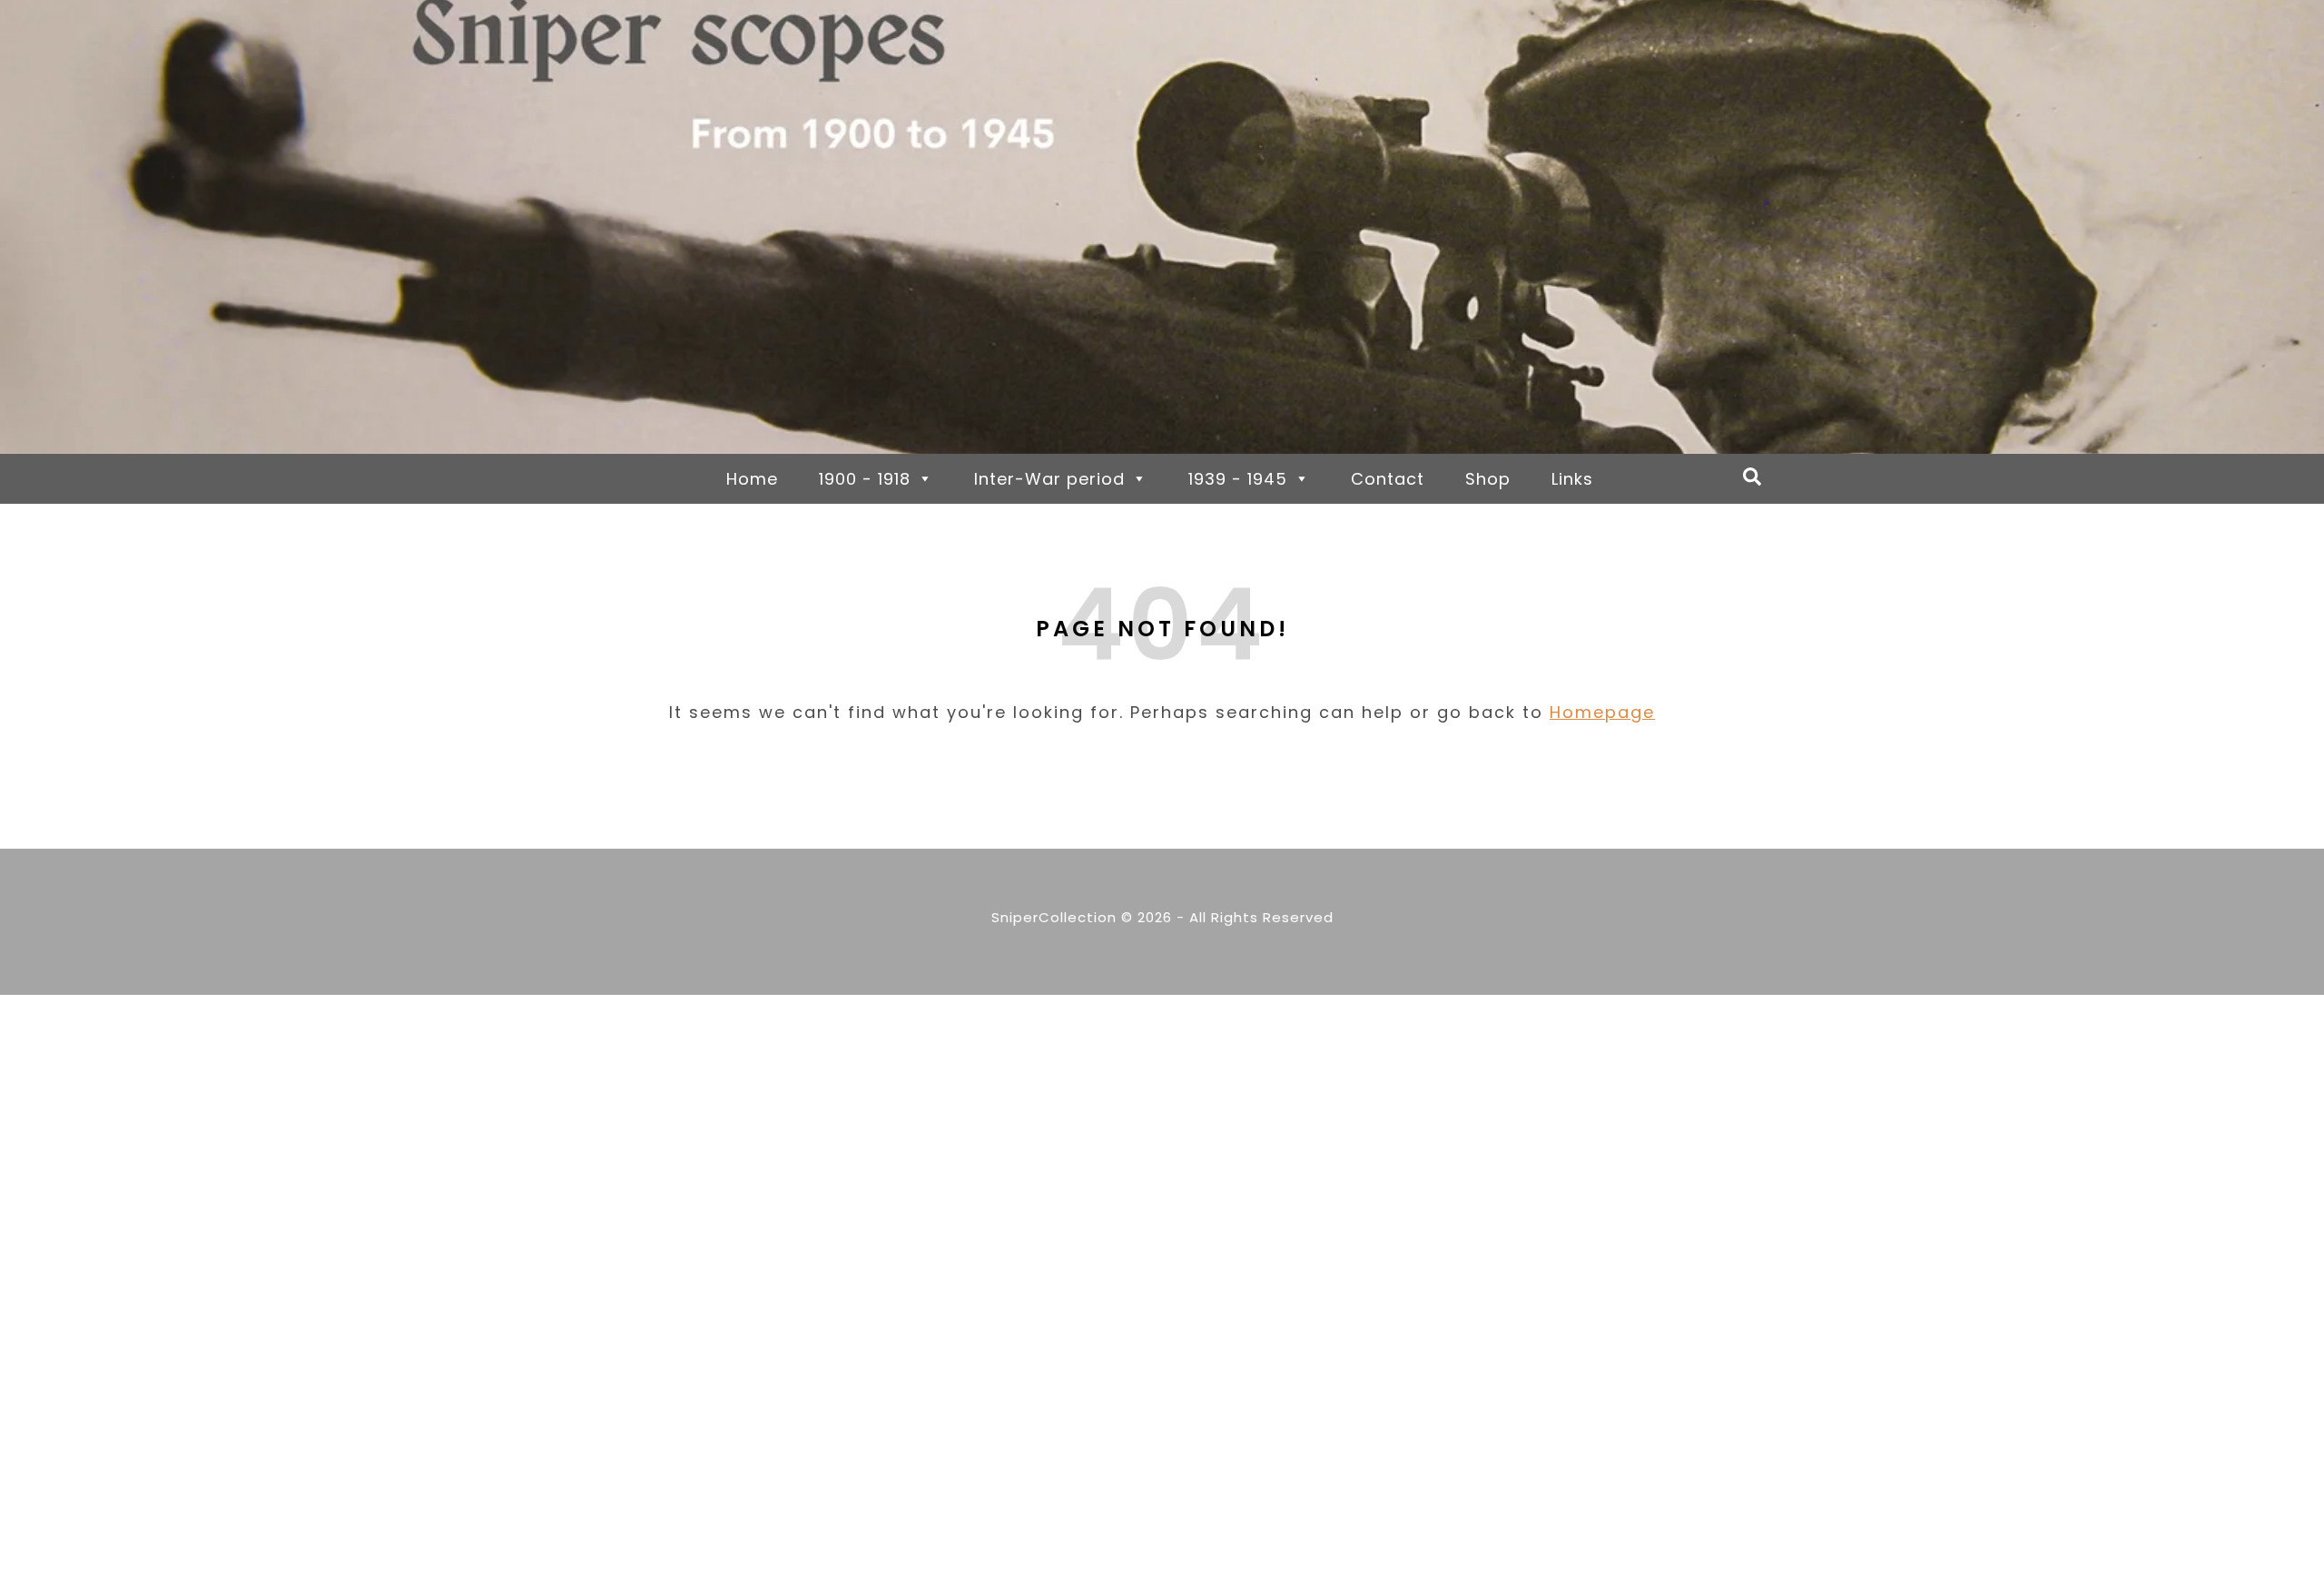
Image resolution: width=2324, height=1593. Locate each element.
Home (752, 479)
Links (1572, 479)
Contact (1388, 479)
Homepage (1602, 712)
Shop (1488, 479)
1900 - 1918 (865, 479)
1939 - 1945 (1238, 479)
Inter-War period (1049, 479)
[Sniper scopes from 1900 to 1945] (1162, 227)
